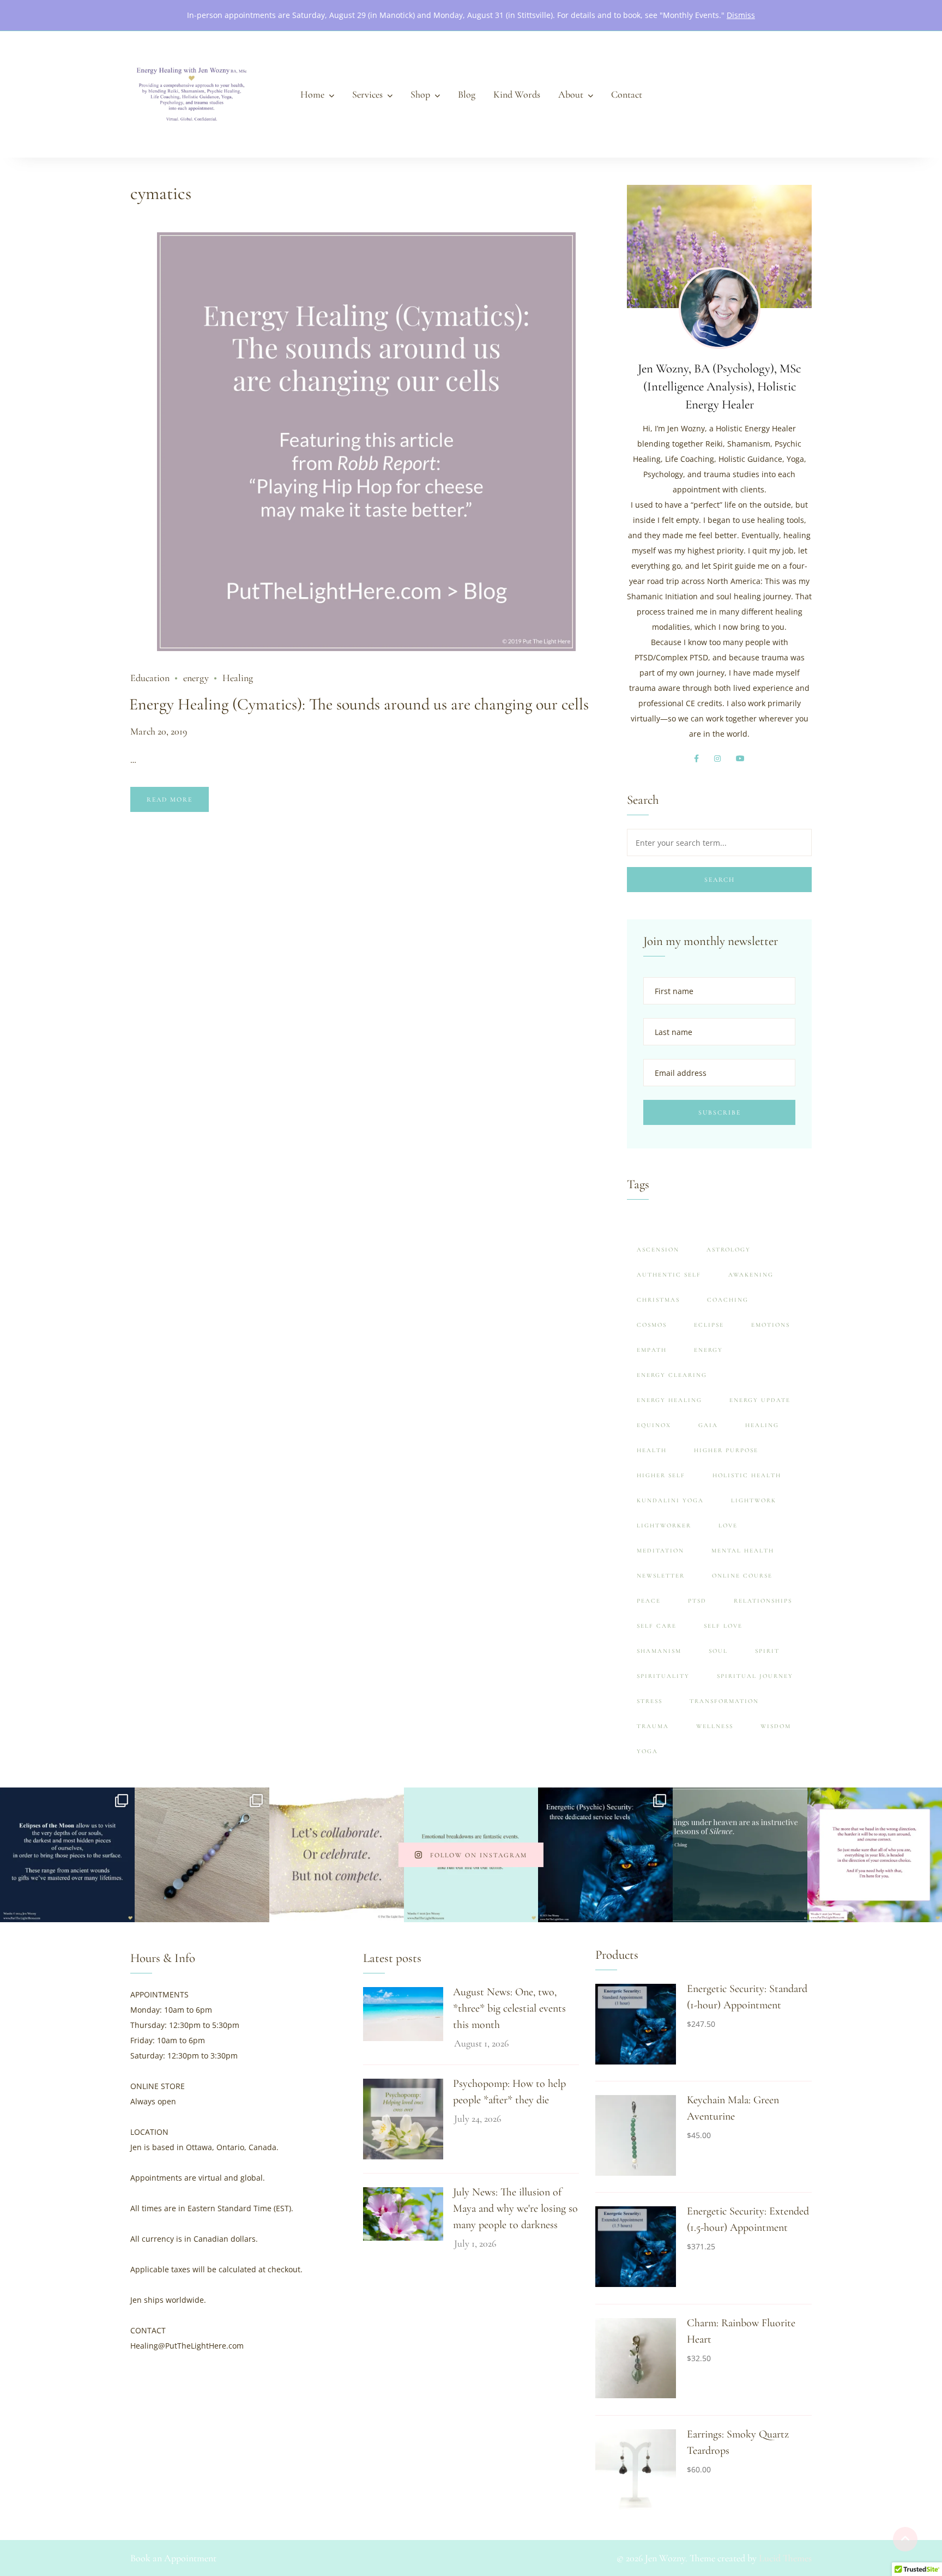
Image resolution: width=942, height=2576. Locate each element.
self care (657, 1626)
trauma (653, 1726)
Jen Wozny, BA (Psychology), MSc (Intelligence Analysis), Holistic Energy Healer (719, 387)
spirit (767, 1651)
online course (742, 1576)
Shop (420, 94)
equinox (654, 1425)
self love (723, 1626)
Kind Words (517, 94)
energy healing (669, 1400)
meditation (660, 1551)
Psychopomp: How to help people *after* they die (509, 2092)
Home (312, 94)
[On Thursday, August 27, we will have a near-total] (67, 1855)
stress (650, 1701)
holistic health (747, 1475)
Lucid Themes (785, 2558)
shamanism (659, 1651)
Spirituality (663, 1676)
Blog (467, 94)
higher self (661, 1475)
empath (652, 1350)
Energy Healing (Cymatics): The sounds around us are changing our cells (359, 704)
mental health (743, 1551)
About (571, 94)
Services (367, 94)
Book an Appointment (173, 2558)
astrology (729, 1250)
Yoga (647, 1751)
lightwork (754, 1500)
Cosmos (652, 1325)
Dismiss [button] (741, 15)
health (652, 1450)
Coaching (728, 1300)
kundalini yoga (670, 1500)
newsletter (661, 1576)
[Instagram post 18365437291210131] (740, 1855)
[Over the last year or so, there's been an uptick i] (605, 1855)
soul (718, 1651)
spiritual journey (755, 1676)
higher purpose (726, 1450)
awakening (751, 1275)
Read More (170, 799)
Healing (238, 678)
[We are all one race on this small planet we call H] (337, 1855)
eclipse (709, 1325)
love (728, 1525)
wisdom (776, 1726)
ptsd (697, 1601)
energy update (760, 1400)
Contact (627, 94)
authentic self (669, 1275)
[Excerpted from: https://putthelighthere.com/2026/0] (875, 1855)
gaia (708, 1425)
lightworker (664, 1525)
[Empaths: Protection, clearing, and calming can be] (202, 1855)
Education (150, 678)
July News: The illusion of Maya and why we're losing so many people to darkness (515, 2208)
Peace (649, 1601)
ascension (658, 1250)
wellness (715, 1726)
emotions (771, 1325)
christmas (658, 1300)
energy (196, 678)
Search (720, 880)
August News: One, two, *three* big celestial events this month (509, 2008)
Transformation (724, 1701)
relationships (763, 1601)
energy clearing (672, 1375)
